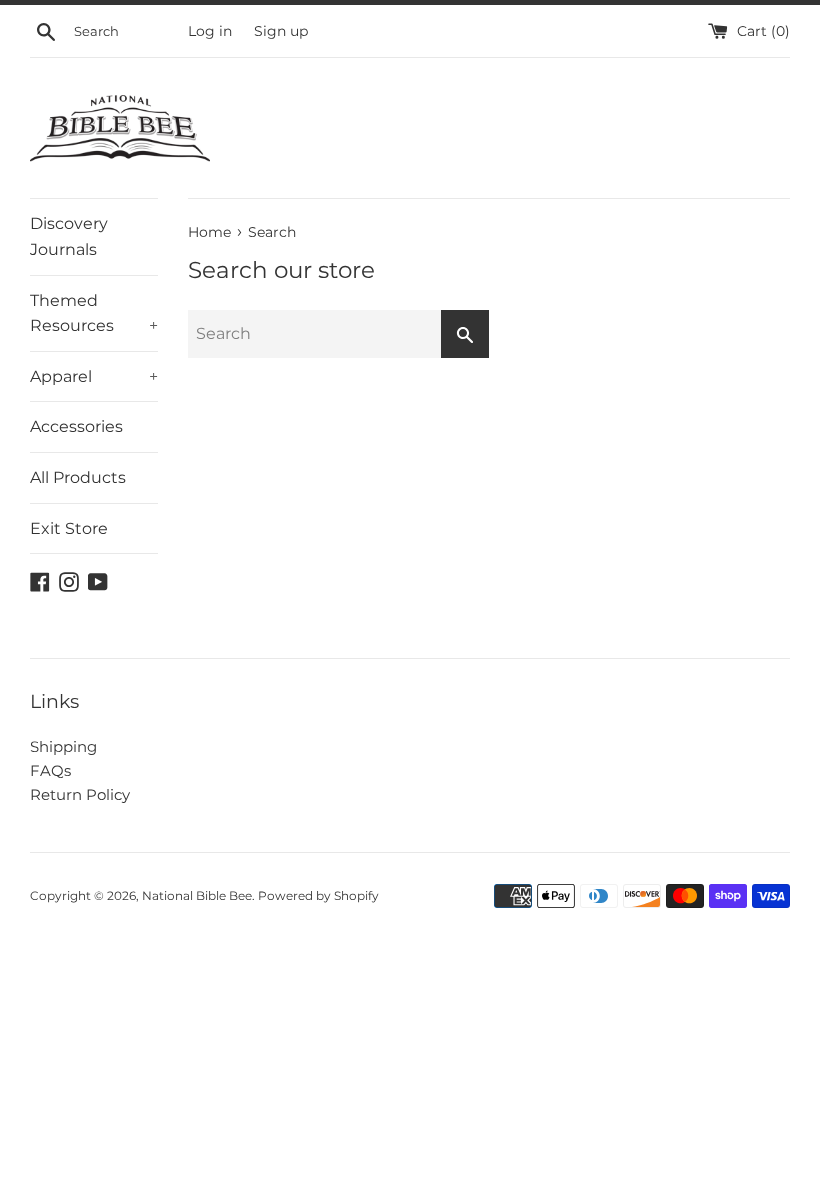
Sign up (281, 31)
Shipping (63, 746)
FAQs (50, 770)
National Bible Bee (197, 895)
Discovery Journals (69, 236)
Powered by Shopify (318, 895)
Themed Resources (94, 313)
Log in (210, 31)
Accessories (76, 426)
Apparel (94, 376)
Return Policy (80, 794)
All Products (78, 477)
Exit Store (69, 528)
